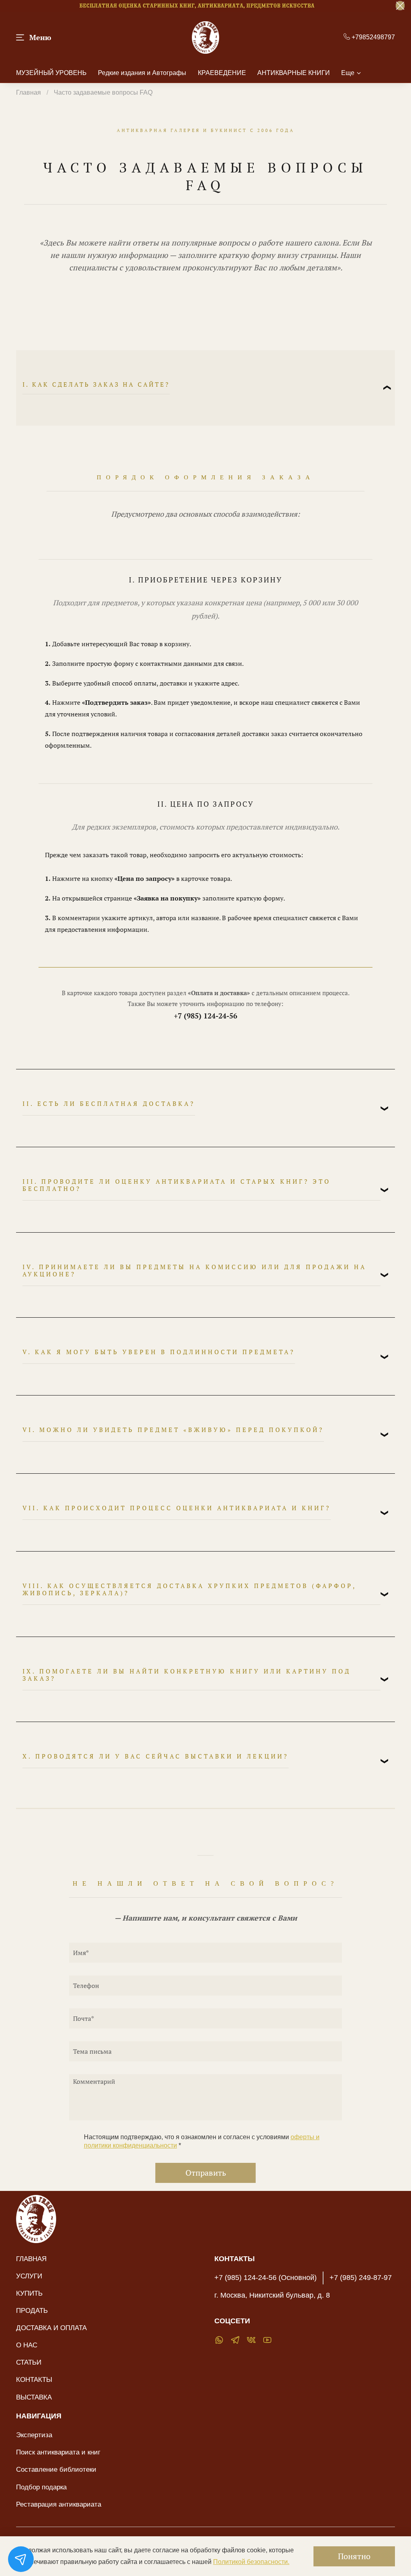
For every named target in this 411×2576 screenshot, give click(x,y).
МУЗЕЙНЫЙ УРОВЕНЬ (51, 73)
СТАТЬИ (29, 2362)
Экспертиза (34, 2435)
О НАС (27, 2345)
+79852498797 (372, 37)
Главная (28, 92)
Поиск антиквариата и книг (58, 2452)
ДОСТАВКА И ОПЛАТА (51, 2328)
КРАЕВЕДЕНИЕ (222, 73)
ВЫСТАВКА (34, 2397)
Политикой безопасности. (251, 2562)
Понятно (354, 2556)
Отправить (206, 2173)
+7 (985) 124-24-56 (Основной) (266, 2278)
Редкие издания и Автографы (142, 73)
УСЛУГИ (29, 2276)
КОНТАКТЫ (34, 2379)
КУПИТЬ (29, 2293)
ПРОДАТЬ (32, 2310)
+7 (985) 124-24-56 (205, 1016)
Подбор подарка (41, 2487)
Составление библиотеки (56, 2469)
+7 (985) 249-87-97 (361, 2278)
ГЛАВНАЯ (31, 2259)
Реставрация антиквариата (59, 2504)
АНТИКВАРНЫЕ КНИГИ (294, 73)
